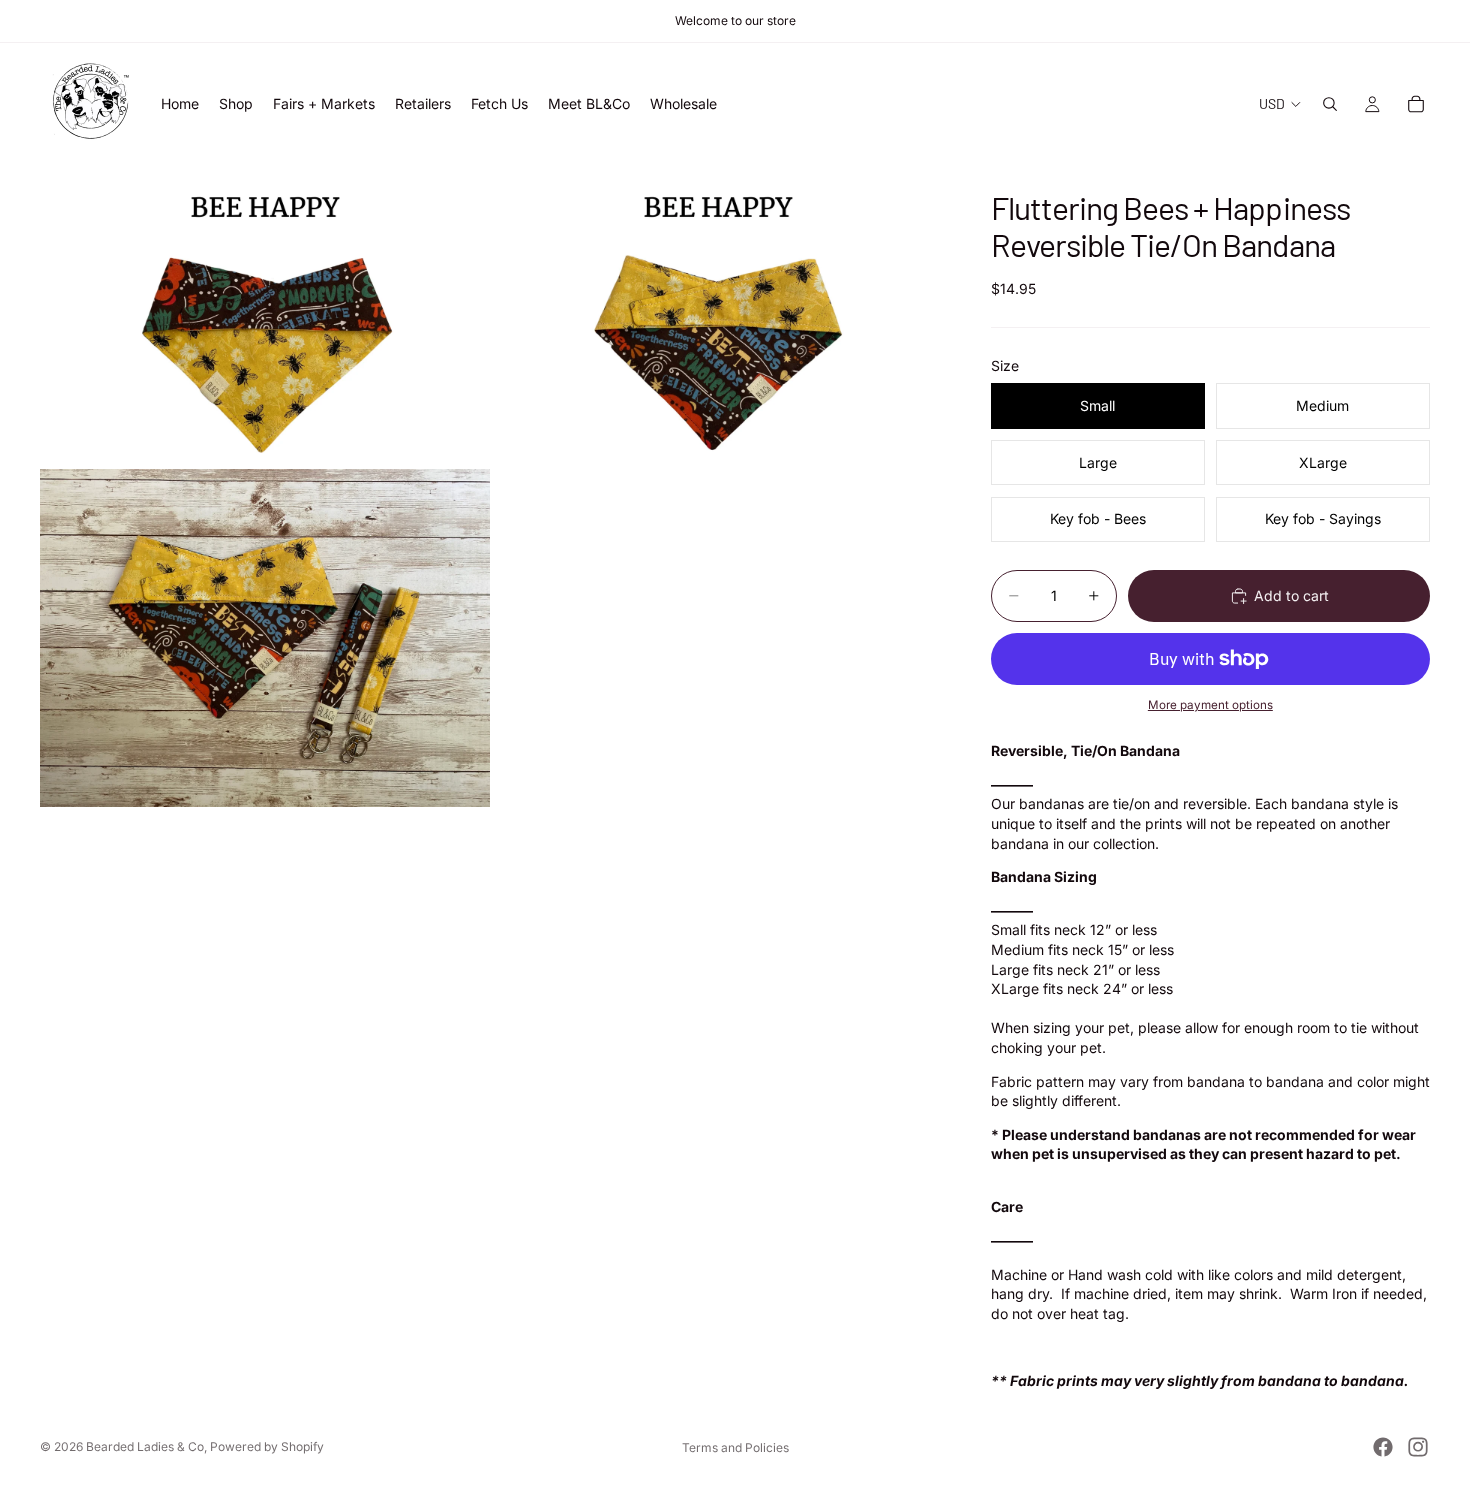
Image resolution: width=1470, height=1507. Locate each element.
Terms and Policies (735, 1447)
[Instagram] (1418, 1447)
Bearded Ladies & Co (145, 1446)
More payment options (1210, 705)
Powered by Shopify (267, 1446)
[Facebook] (1383, 1447)
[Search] (1330, 104)
